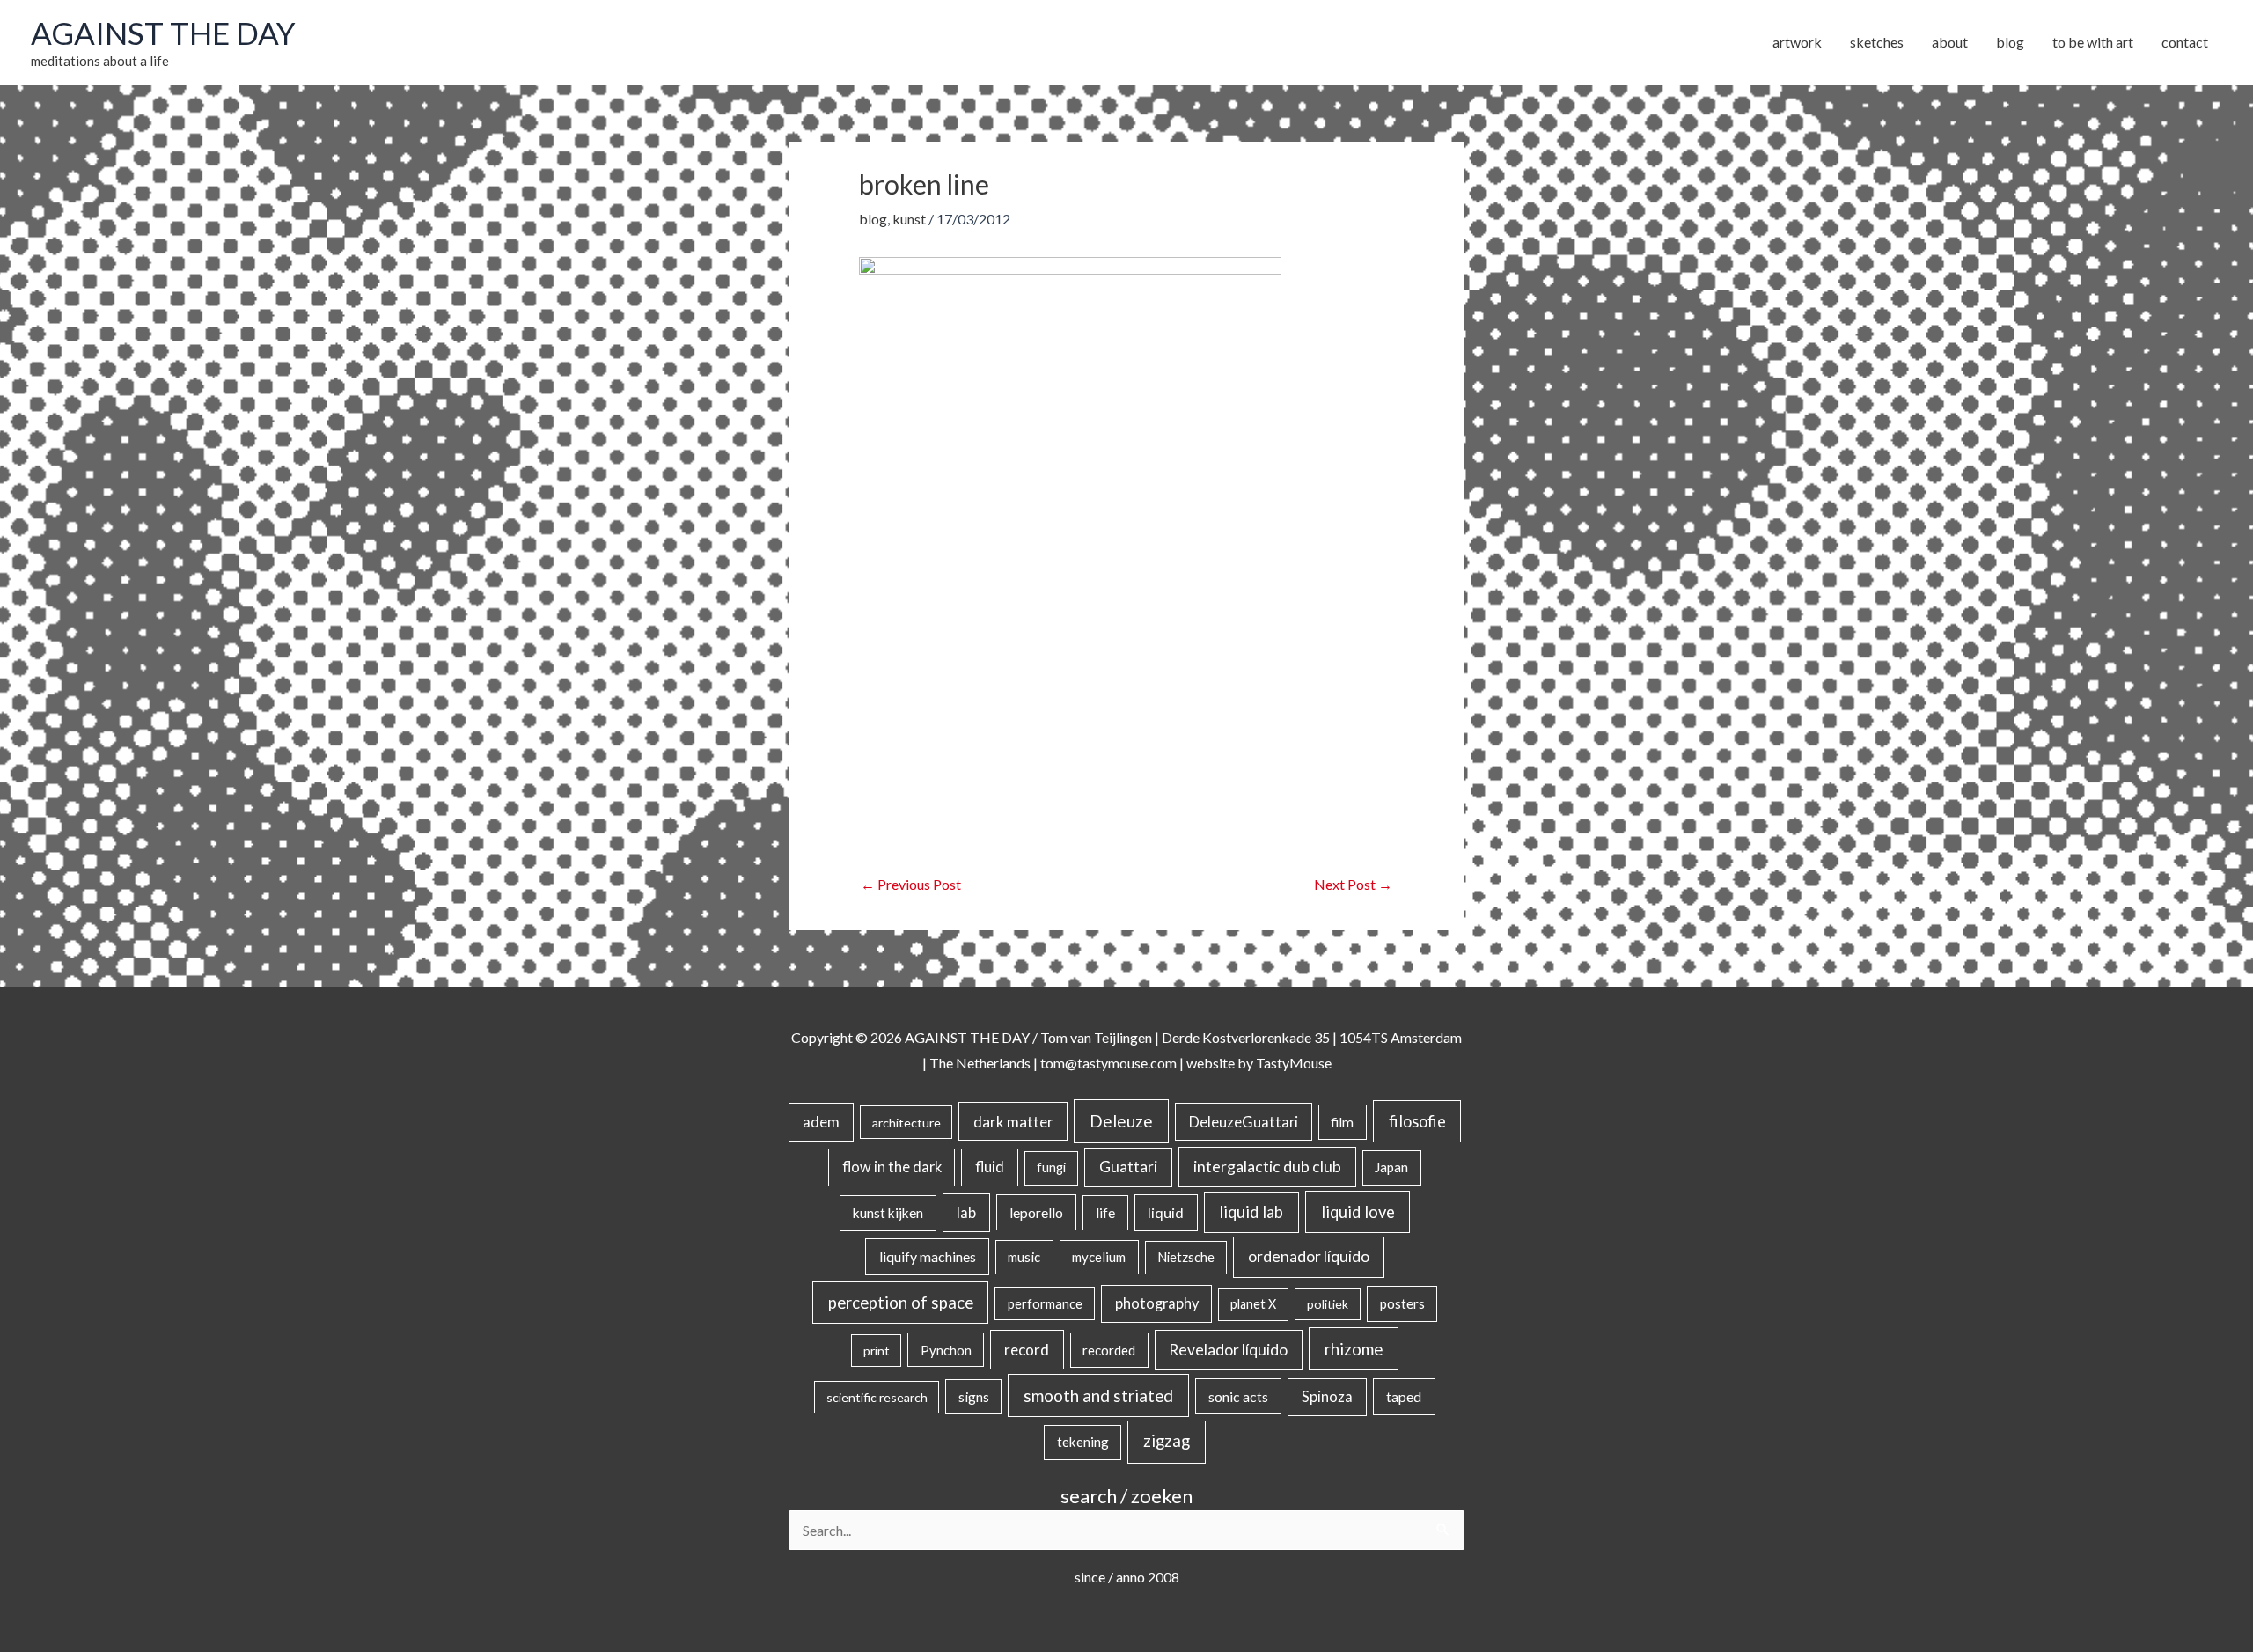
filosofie (1417, 1121)
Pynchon (946, 1350)
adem (821, 1122)
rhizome (1354, 1349)
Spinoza (1327, 1397)
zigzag (1167, 1441)
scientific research (877, 1397)
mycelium (1099, 1257)
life (1105, 1213)
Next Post (1353, 884)
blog (873, 219)
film (1342, 1122)
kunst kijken (888, 1213)
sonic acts (1238, 1396)
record (1027, 1350)
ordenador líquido (1309, 1256)
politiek (1328, 1304)
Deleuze (1121, 1121)
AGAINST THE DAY (163, 33)
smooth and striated (1098, 1396)
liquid (1166, 1212)
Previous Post (911, 884)
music (1024, 1257)
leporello (1036, 1212)
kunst (909, 219)
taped (1404, 1396)
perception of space (901, 1302)
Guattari (1128, 1167)
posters (1402, 1303)
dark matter (1013, 1122)
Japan (1391, 1167)
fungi (1051, 1167)
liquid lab (1251, 1212)
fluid (990, 1167)
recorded (1109, 1350)
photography (1157, 1303)
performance (1045, 1303)
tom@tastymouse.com (1108, 1063)
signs (974, 1397)
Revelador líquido (1228, 1350)
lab (966, 1213)
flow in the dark (892, 1167)
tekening (1083, 1442)
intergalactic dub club (1267, 1166)
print (877, 1351)
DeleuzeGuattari (1244, 1122)
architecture (906, 1123)
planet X (1253, 1304)
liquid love (1358, 1212)
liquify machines (928, 1256)
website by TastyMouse (1259, 1063)
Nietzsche (1186, 1257)
